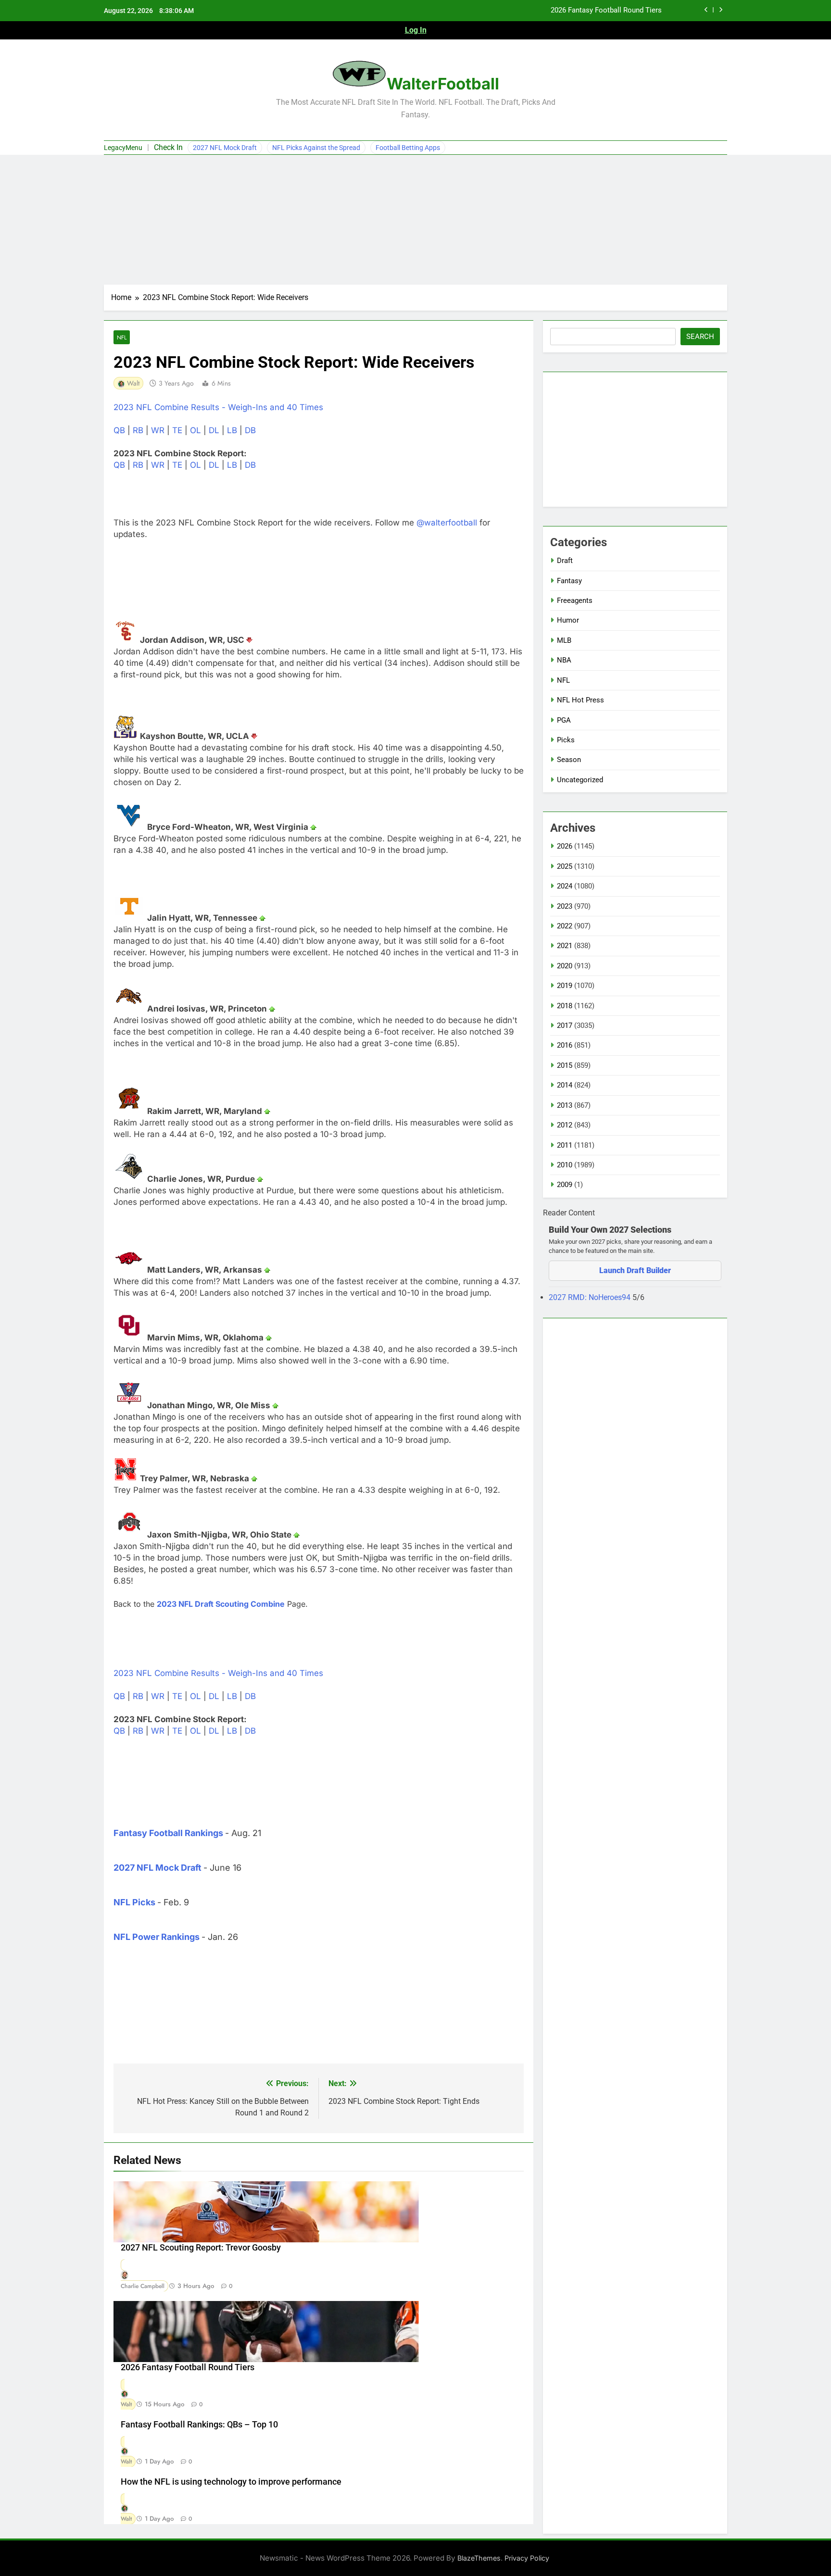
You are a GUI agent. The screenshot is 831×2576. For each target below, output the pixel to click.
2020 (565, 966)
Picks (566, 740)
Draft (565, 561)
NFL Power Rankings (157, 1937)
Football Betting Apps (408, 148)
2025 (565, 866)
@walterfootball (447, 523)
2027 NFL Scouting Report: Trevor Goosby (201, 2248)
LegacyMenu (123, 148)
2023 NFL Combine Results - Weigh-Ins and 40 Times (218, 407)
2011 (565, 1145)
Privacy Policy (527, 2558)
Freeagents (575, 600)
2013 (565, 1105)
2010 (565, 1165)
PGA (564, 720)
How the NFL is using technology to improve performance (231, 2482)
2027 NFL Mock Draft (225, 148)
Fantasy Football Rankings (168, 1833)
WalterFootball (443, 84)
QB (119, 430)
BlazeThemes (479, 2558)
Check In (168, 147)
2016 (565, 1045)
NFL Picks (134, 1902)
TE (177, 430)
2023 (565, 906)
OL (195, 430)
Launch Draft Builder (635, 1270)
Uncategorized (580, 780)
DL (214, 430)
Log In (416, 30)
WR (158, 430)
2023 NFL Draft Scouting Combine (221, 1604)
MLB (564, 640)
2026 (565, 846)
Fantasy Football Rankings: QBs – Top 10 (199, 2425)
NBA (564, 660)
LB (232, 430)
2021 (565, 946)
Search (700, 337)
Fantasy (569, 581)
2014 (565, 1085)
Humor (568, 620)
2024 (565, 886)
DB (250, 430)
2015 (565, 1065)
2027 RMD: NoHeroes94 (591, 1297)
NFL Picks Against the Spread (316, 148)
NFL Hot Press (580, 700)
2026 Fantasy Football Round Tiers (606, 11)
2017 (565, 1025)
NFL (122, 337)
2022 (565, 926)
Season (569, 760)
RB (138, 430)
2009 (565, 1185)
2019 (565, 986)
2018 (565, 1006)
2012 (565, 1125)
